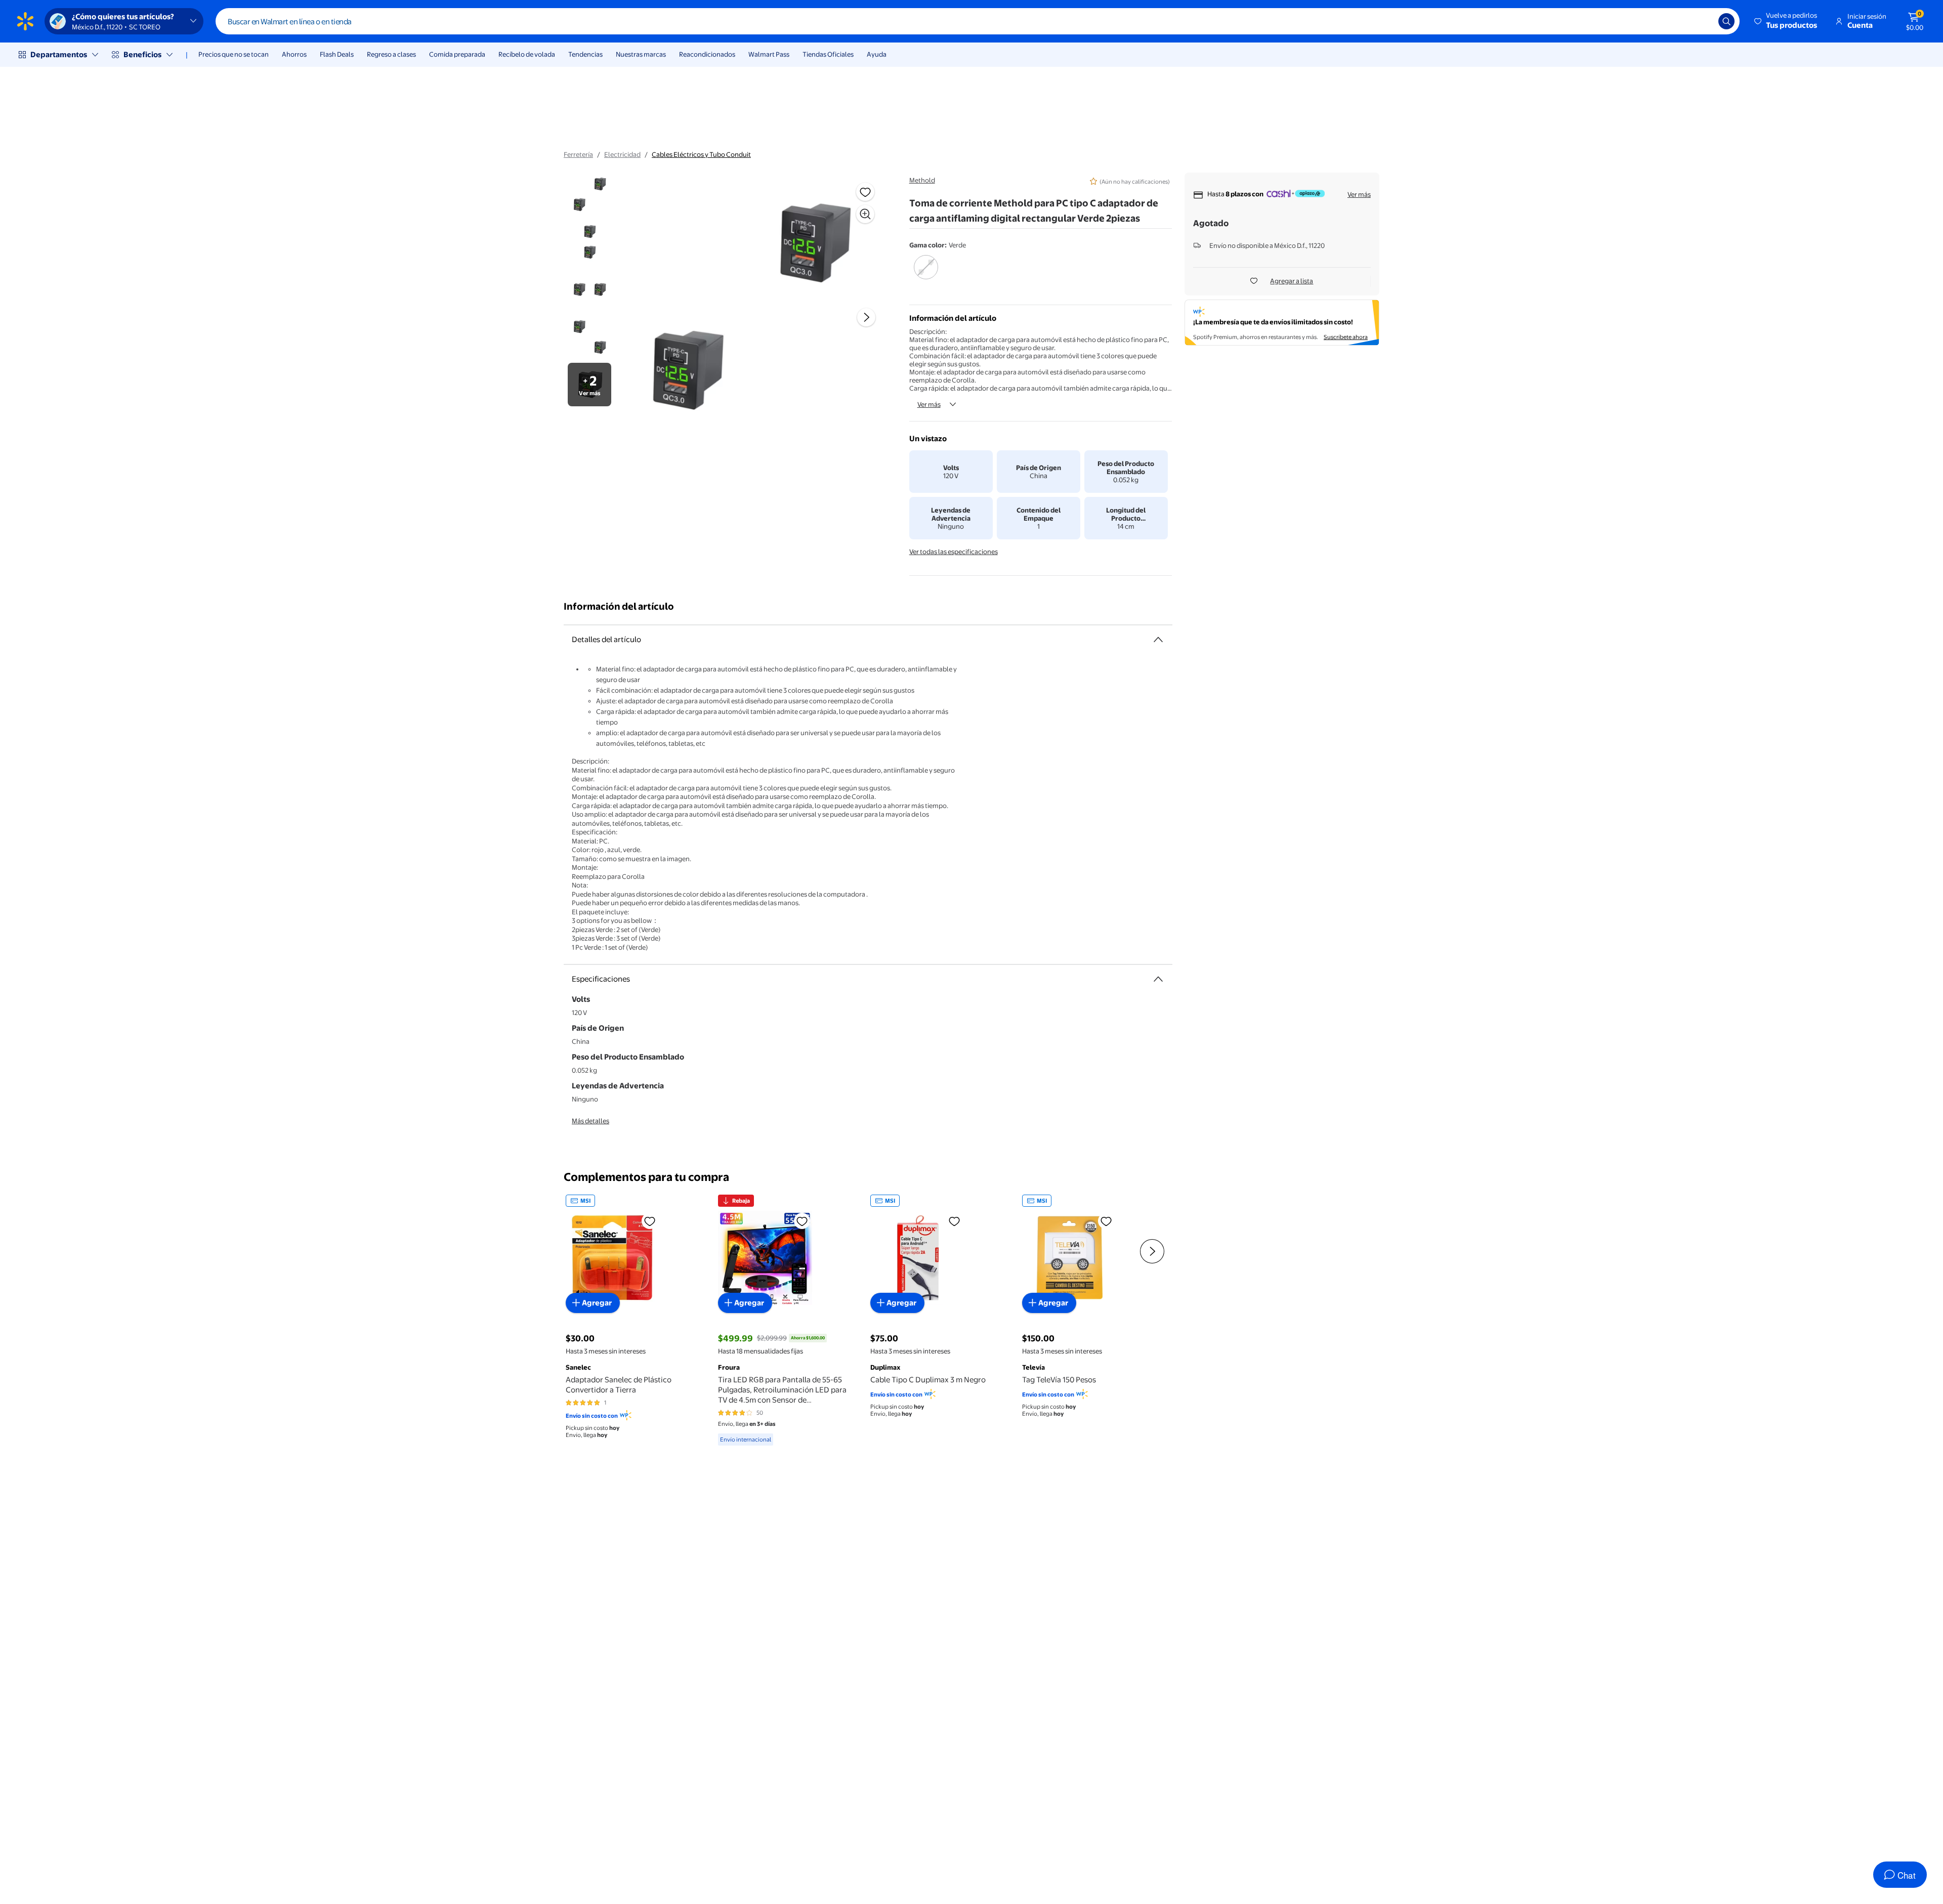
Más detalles (590, 1121)
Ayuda (877, 54)
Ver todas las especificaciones (954, 552)
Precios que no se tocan (234, 54)
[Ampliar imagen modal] (865, 214)
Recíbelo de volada (527, 54)
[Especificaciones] (1158, 979)
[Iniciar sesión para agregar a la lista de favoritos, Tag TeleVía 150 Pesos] (1106, 1221)
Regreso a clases (391, 54)
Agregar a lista (1292, 281)
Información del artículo (619, 606)
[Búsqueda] (1726, 21)
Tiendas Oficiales (828, 54)
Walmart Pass (769, 54)
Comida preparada (457, 54)
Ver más (929, 404)
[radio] (926, 274)
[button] (1786, 21)
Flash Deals (337, 54)
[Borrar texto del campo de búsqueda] (1703, 21)
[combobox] (978, 21)
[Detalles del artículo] (1158, 640)
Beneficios (142, 54)
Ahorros (294, 54)
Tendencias (585, 54)
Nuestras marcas (641, 54)
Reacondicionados (707, 54)
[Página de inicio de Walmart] (25, 21)
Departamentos (59, 54)
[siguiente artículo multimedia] (866, 317)
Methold (922, 180)
